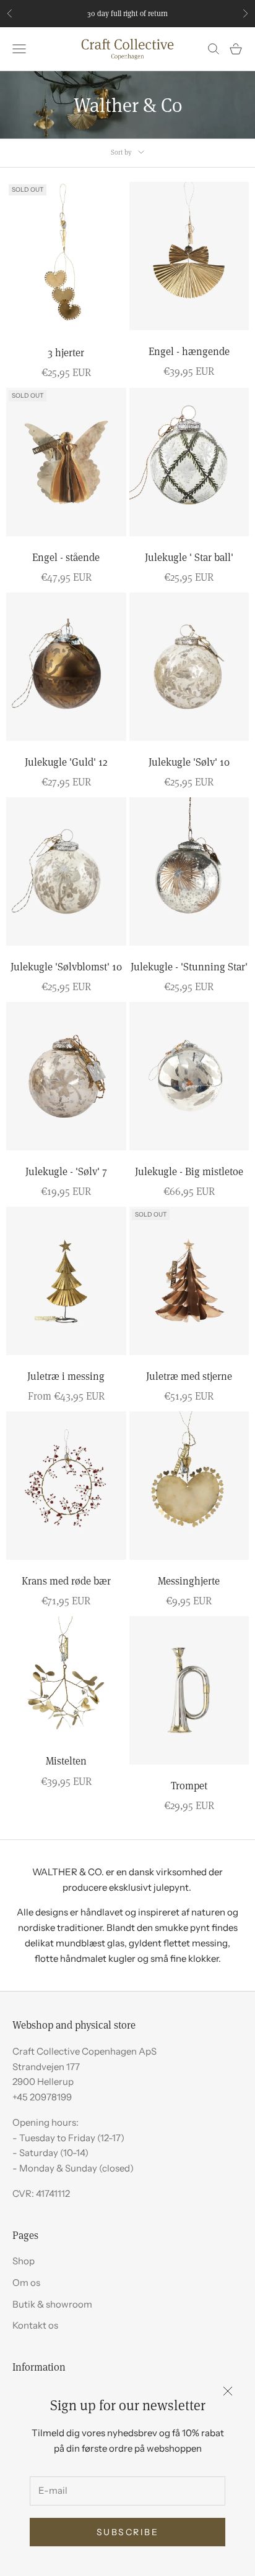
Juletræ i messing (66, 1376)
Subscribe (128, 2532)
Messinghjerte (189, 1581)
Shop (24, 2261)
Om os (26, 2283)
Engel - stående (66, 557)
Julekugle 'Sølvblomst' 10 (66, 966)
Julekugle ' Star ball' (189, 557)
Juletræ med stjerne (189, 1376)
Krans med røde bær (66, 1581)
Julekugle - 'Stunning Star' (189, 966)
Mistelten (66, 1761)
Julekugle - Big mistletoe (189, 1171)
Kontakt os (35, 2325)
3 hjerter (66, 352)
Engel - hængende (189, 351)
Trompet (189, 1785)
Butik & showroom (52, 2304)
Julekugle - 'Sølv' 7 (66, 1171)
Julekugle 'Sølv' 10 (189, 762)
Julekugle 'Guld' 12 (66, 762)
